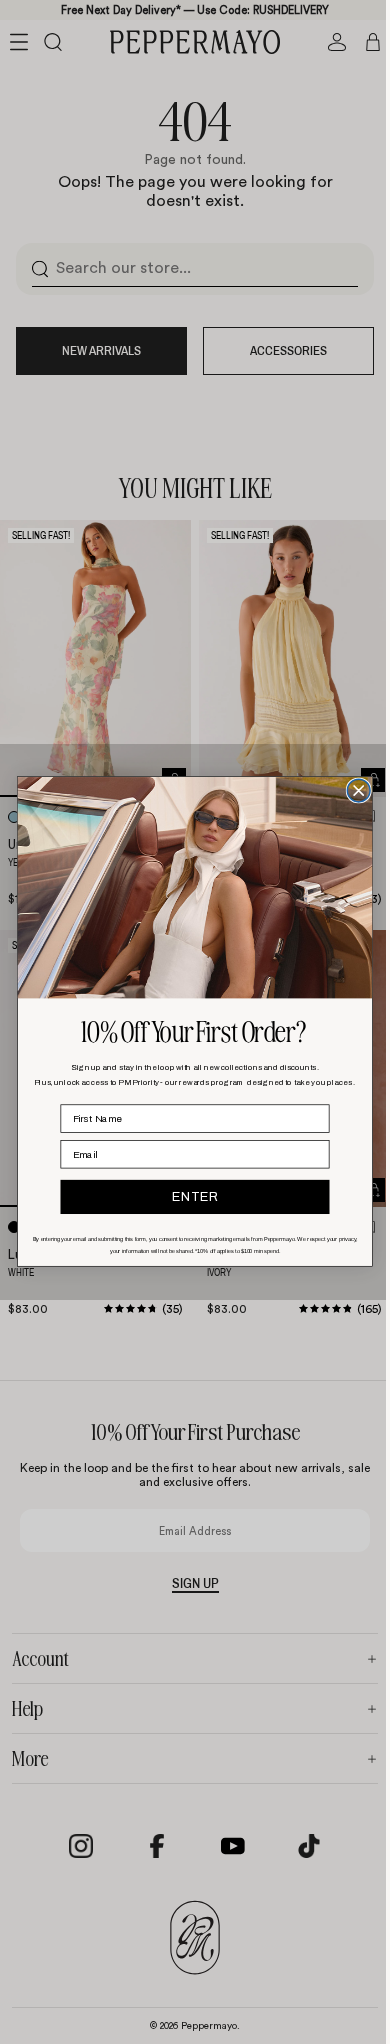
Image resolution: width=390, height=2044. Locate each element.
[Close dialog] (353, 791)
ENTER (190, 1197)
